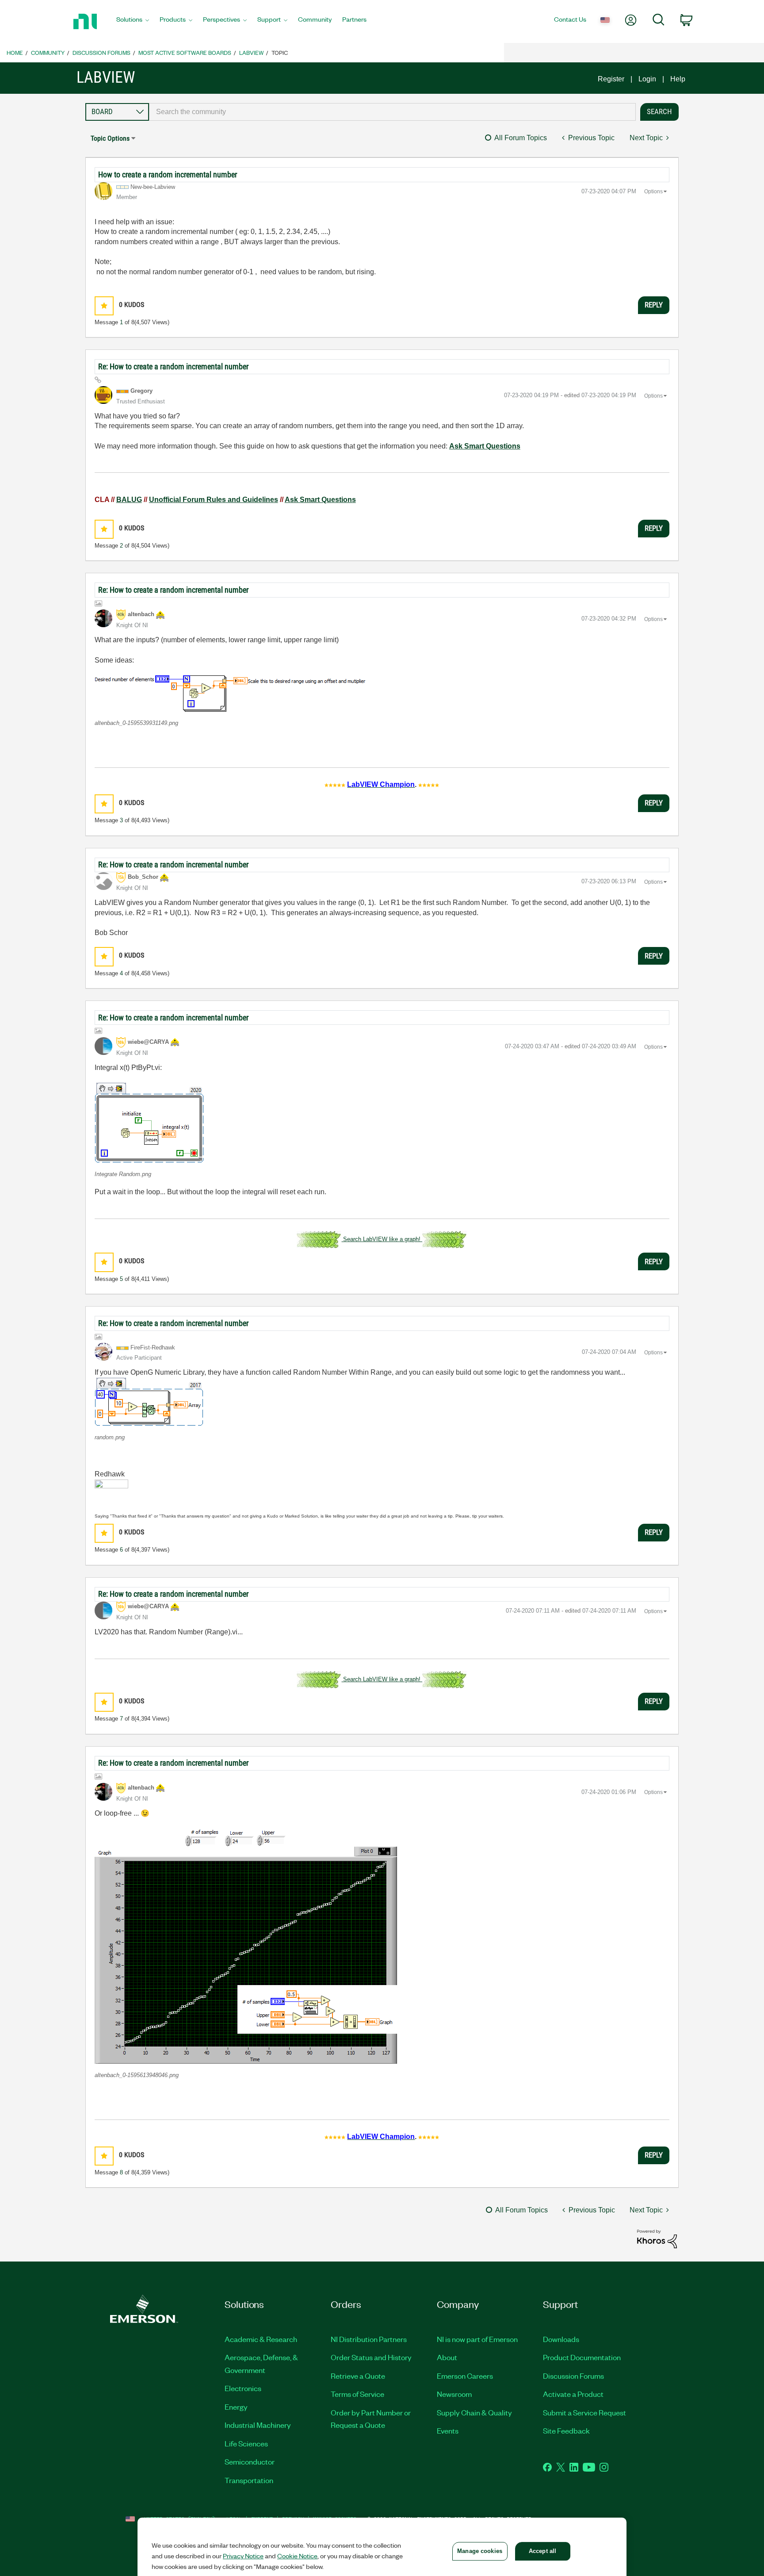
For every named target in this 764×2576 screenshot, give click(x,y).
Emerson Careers (465, 2376)
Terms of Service (357, 2394)
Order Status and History (371, 2357)
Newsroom (454, 2394)
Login (647, 79)
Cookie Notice (297, 2556)
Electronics (243, 2388)
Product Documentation (582, 2357)
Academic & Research (261, 2339)
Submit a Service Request (584, 2412)
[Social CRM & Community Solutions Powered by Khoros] (657, 2238)
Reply (654, 305)
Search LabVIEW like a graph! (382, 1239)
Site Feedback (566, 2430)
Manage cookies (480, 2551)
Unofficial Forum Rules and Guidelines (214, 500)
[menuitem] (133, 22)
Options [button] (653, 192)
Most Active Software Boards (185, 52)
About (447, 2357)
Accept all (542, 2551)
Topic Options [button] (110, 138)
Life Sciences (246, 2443)
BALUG (129, 500)
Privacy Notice (243, 2556)
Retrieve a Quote (358, 2376)
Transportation (249, 2480)
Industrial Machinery (258, 2425)
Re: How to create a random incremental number (173, 366)
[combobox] (392, 112)
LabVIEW (251, 52)
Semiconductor (250, 2461)
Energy (236, 2407)
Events (448, 2430)
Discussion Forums (101, 52)
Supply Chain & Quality (474, 2412)
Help (678, 79)
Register (611, 79)
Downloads (561, 2339)
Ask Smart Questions (485, 446)
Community (48, 52)
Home (15, 52)
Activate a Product (573, 2394)
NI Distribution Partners (369, 2339)
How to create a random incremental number (168, 174)
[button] (104, 306)
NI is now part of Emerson (477, 2339)
